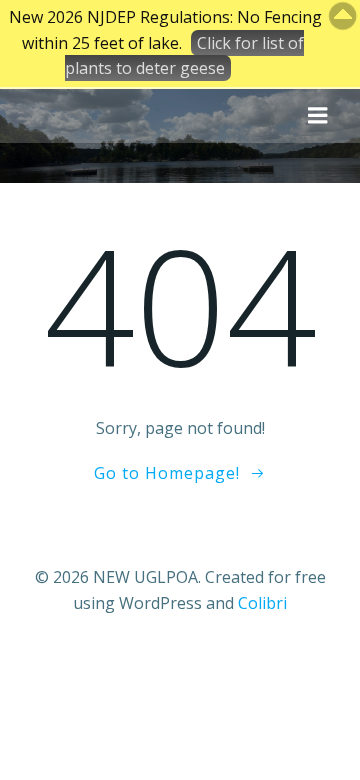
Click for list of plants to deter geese (184, 56)
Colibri (262, 603)
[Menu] (318, 116)
